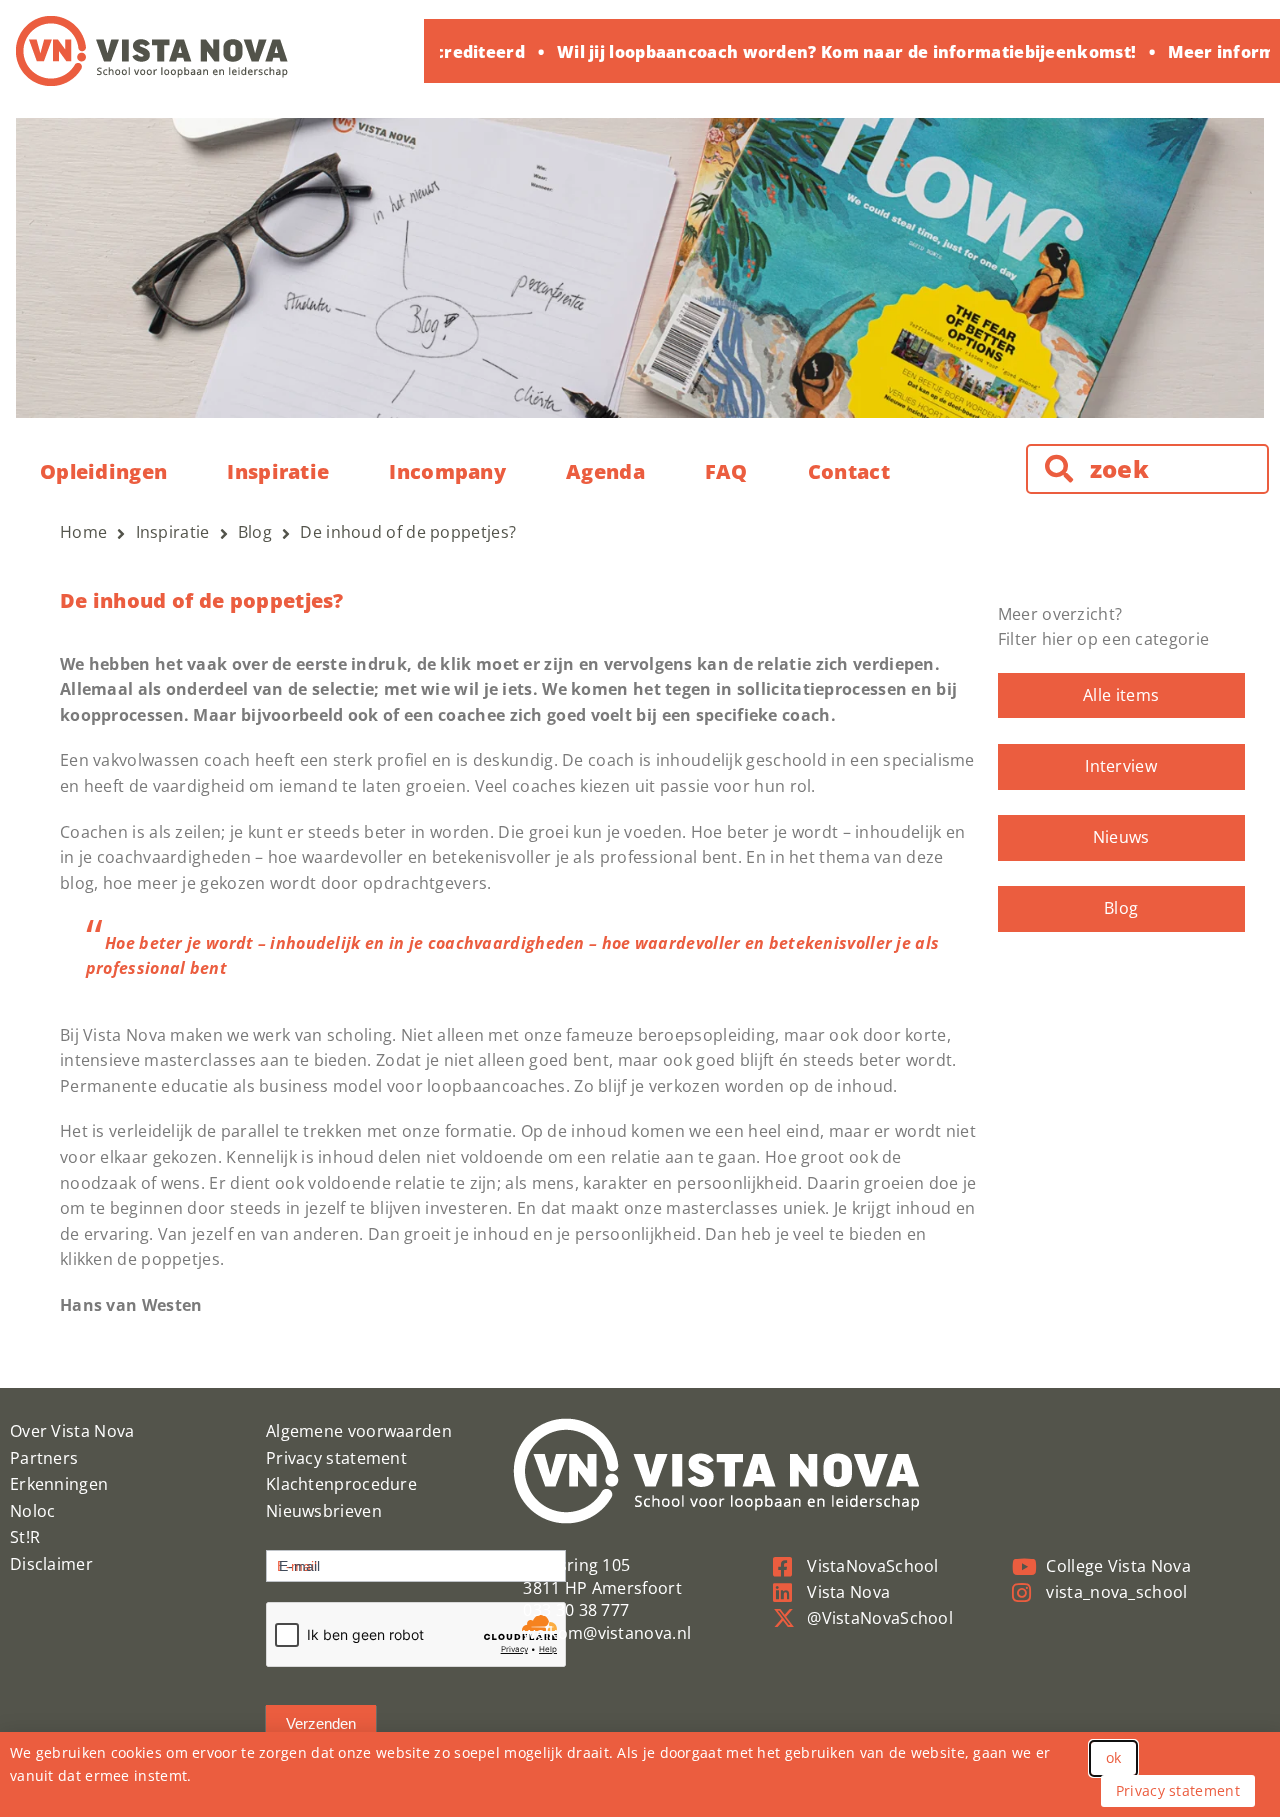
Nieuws (1121, 837)
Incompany (447, 471)
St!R (25, 1537)
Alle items (1121, 695)
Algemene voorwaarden (359, 1431)
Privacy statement (336, 1458)
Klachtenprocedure (341, 1484)
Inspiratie (278, 471)
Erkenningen (59, 1484)
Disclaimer (51, 1564)
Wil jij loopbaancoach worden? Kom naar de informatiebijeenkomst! (833, 52)
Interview (1121, 766)
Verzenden (321, 1723)
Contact (849, 471)
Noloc (33, 1511)
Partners (44, 1458)
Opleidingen (103, 471)
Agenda (605, 471)
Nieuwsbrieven (324, 1511)
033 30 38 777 (576, 1610)
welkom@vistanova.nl (607, 1633)
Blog (1121, 908)
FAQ (726, 471)
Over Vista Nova (72, 1431)
